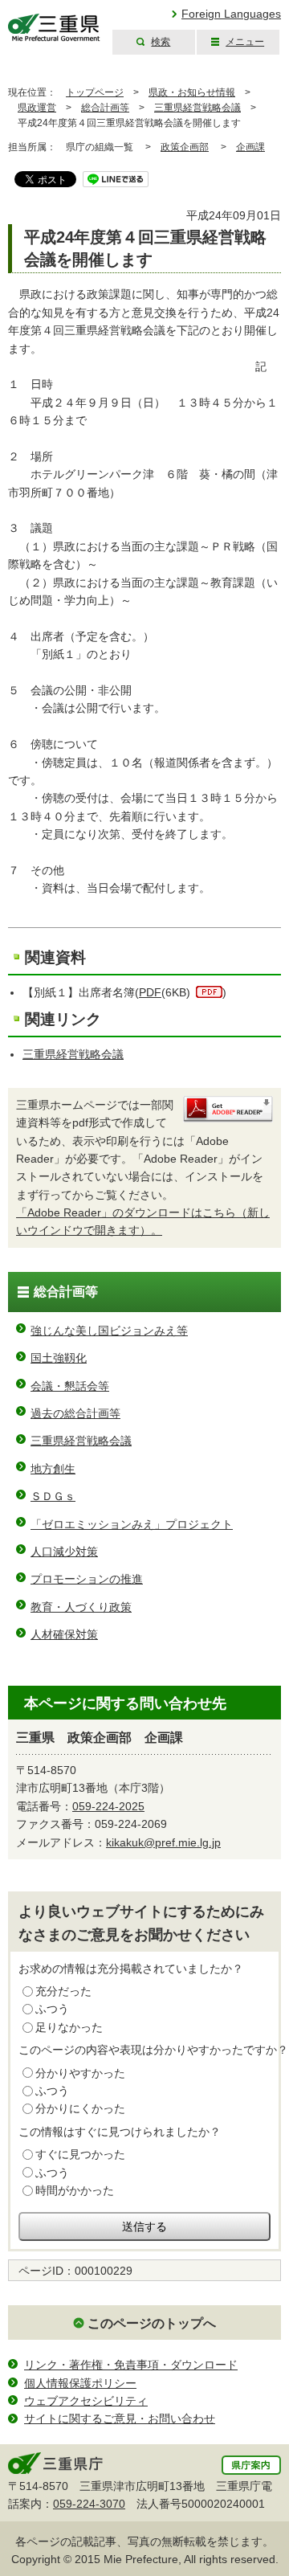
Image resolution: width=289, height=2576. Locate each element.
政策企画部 (185, 147)
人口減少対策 (64, 1552)
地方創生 (53, 1469)
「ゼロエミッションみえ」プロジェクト (132, 1524)
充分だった (63, 1991)
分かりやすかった (80, 2073)
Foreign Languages (231, 14)
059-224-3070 (89, 2504)
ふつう (52, 2009)
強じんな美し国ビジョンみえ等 (109, 1331)
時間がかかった (75, 2190)
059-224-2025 (108, 1806)
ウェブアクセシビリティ (86, 2401)
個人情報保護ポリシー (80, 2383)
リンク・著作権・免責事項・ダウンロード (131, 2365)
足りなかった (69, 2027)
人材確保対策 (64, 1634)
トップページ (95, 92)
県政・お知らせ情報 (192, 92)
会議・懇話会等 (70, 1386)
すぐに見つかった (80, 2154)
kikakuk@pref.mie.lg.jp (163, 1842)
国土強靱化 (59, 1358)
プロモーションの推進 (87, 1579)
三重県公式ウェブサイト (54, 28)
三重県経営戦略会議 (197, 108)
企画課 (250, 147)
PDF (150, 992)
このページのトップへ (152, 2323)
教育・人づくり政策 (81, 1607)
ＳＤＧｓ (53, 1496)
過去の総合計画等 (75, 1413)
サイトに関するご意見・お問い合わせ (120, 2419)
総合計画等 (105, 108)
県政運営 (37, 108)
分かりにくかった (80, 2108)
